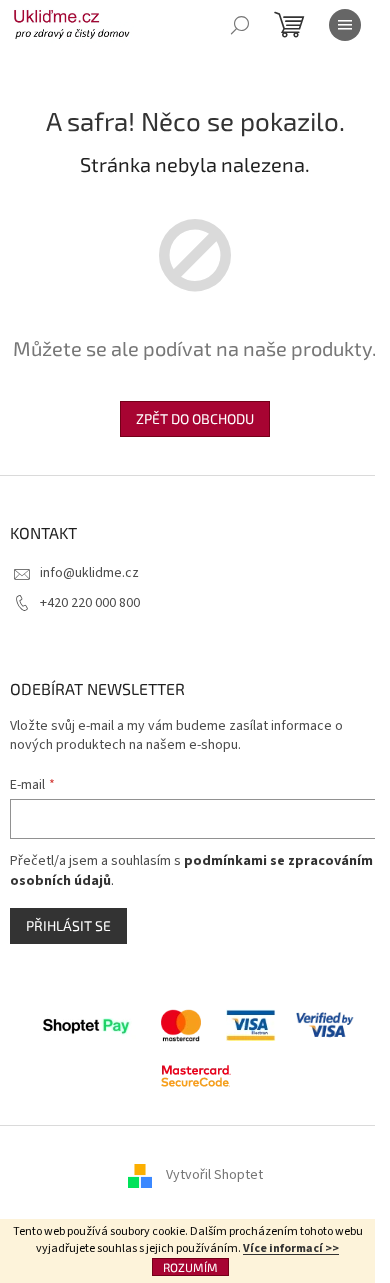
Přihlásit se (68, 925)
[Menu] (345, 25)
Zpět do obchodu (195, 418)
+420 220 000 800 (90, 603)
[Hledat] (240, 25)
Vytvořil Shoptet (214, 1175)
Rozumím (190, 1267)
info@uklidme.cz (89, 573)
